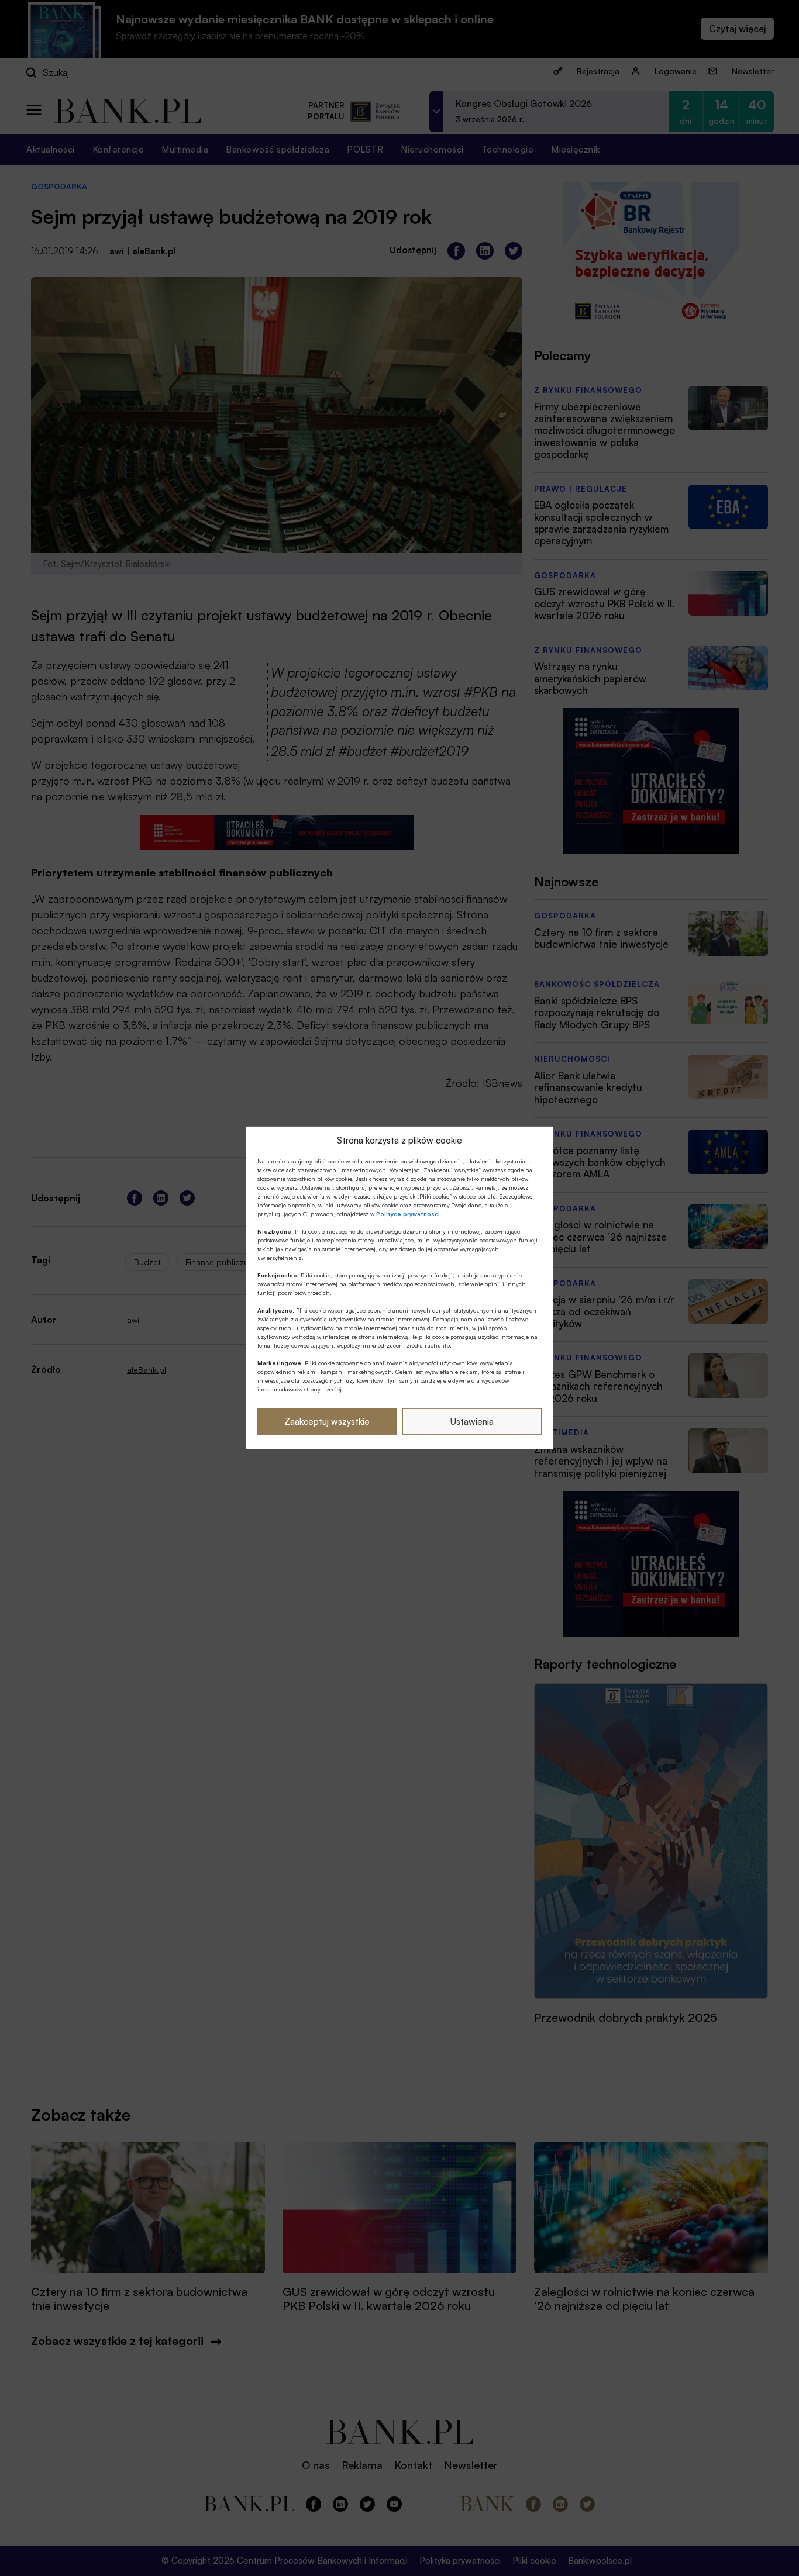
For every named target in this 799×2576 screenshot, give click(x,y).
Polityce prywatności (408, 1214)
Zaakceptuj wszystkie (327, 1422)
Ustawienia (472, 1422)
